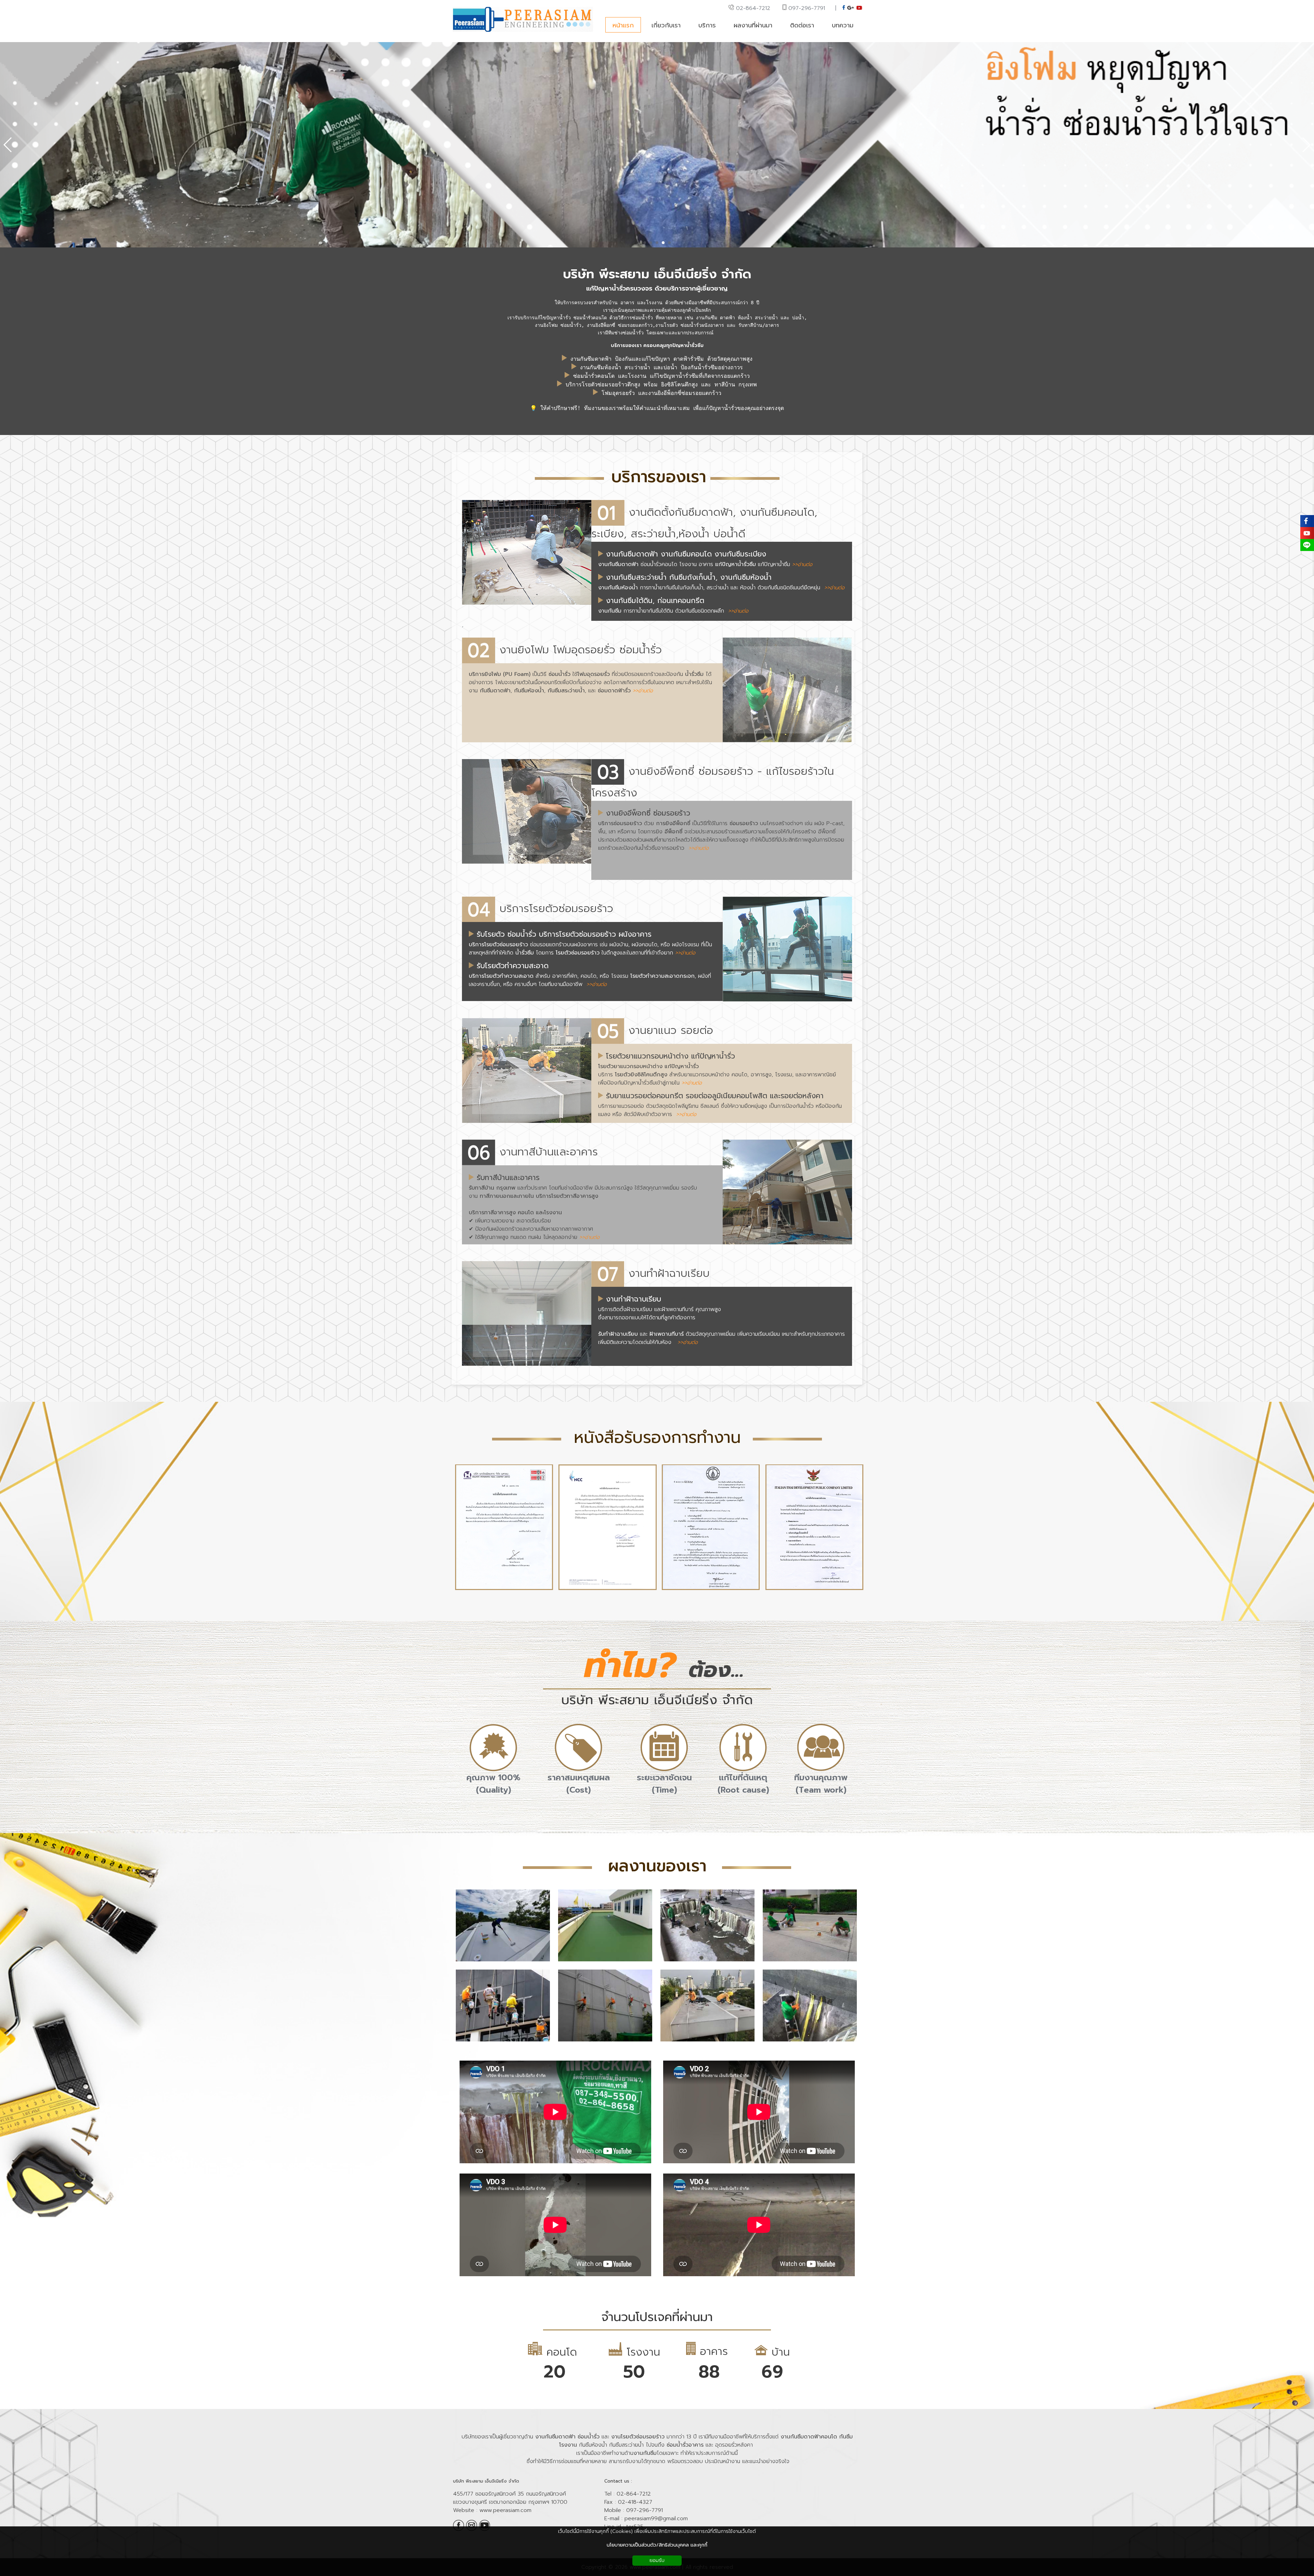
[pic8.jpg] (810, 2042)
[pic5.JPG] (503, 2042)
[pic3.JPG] (707, 1962)
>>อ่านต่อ (802, 564)
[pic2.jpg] (605, 1962)
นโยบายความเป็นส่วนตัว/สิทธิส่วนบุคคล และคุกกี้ (657, 2545)
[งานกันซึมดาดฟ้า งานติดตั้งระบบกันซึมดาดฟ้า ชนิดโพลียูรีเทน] (503, 1962)
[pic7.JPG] (707, 2042)
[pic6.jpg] (605, 2042)
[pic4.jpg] (810, 1962)
